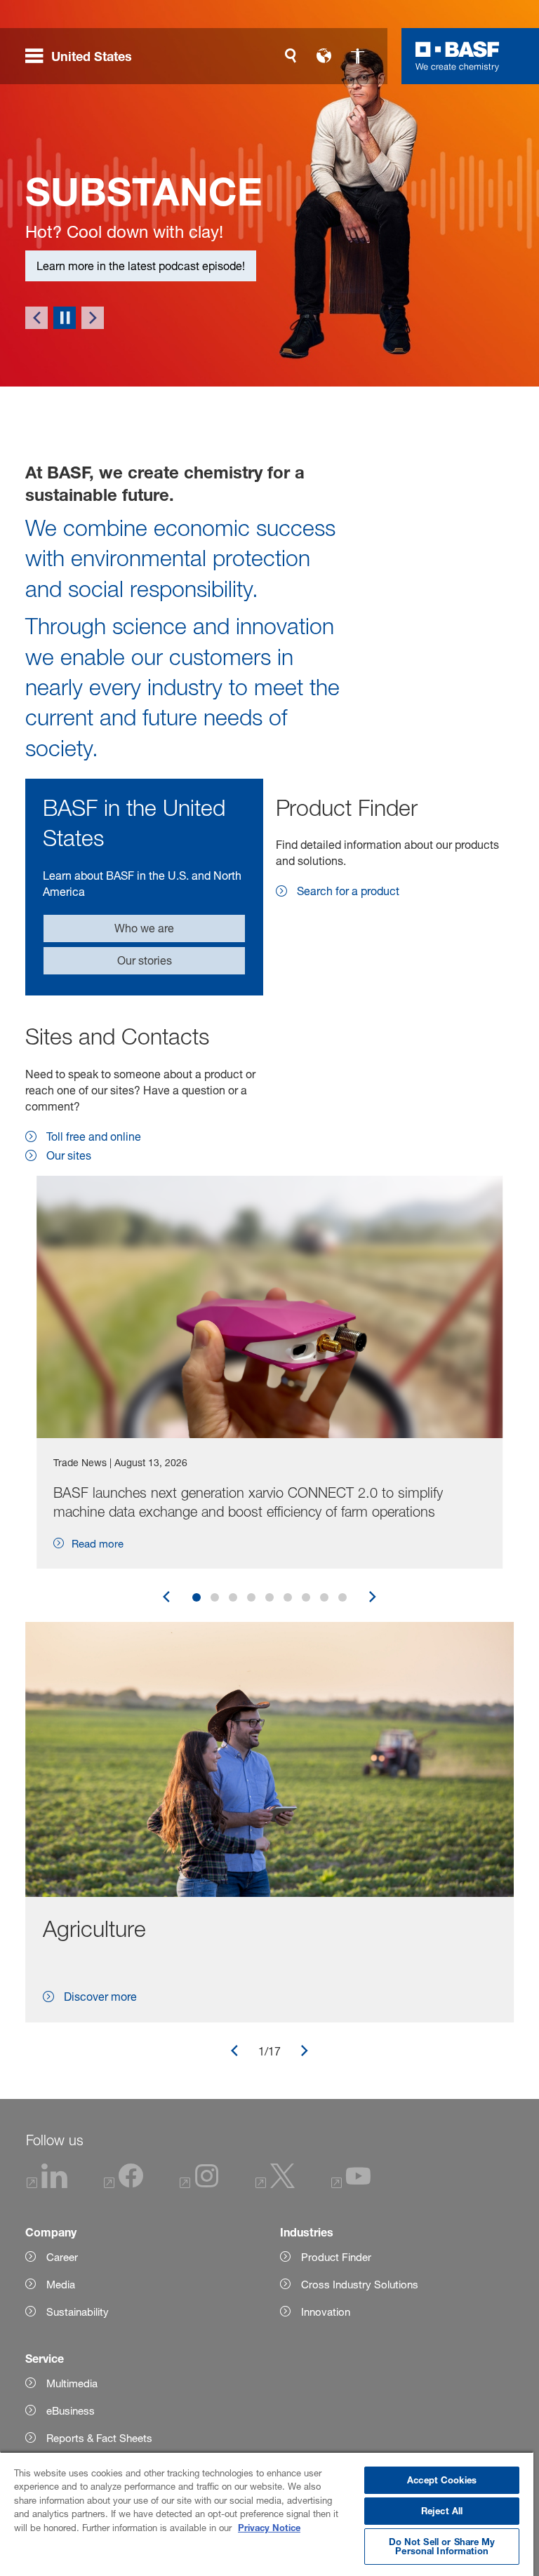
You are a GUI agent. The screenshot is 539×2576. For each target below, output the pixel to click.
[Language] (324, 56)
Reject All (442, 2511)
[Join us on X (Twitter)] (275, 2184)
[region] (267, 2514)
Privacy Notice (269, 2528)
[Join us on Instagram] (199, 2184)
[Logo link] (458, 56)
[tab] (197, 1597)
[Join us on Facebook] (124, 2184)
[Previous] (36, 318)
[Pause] (65, 318)
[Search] (291, 56)
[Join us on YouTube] (351, 2184)
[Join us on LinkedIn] (47, 2184)
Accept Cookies (442, 2480)
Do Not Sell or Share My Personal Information (442, 2546)
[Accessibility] (358, 56)
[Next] (93, 318)
